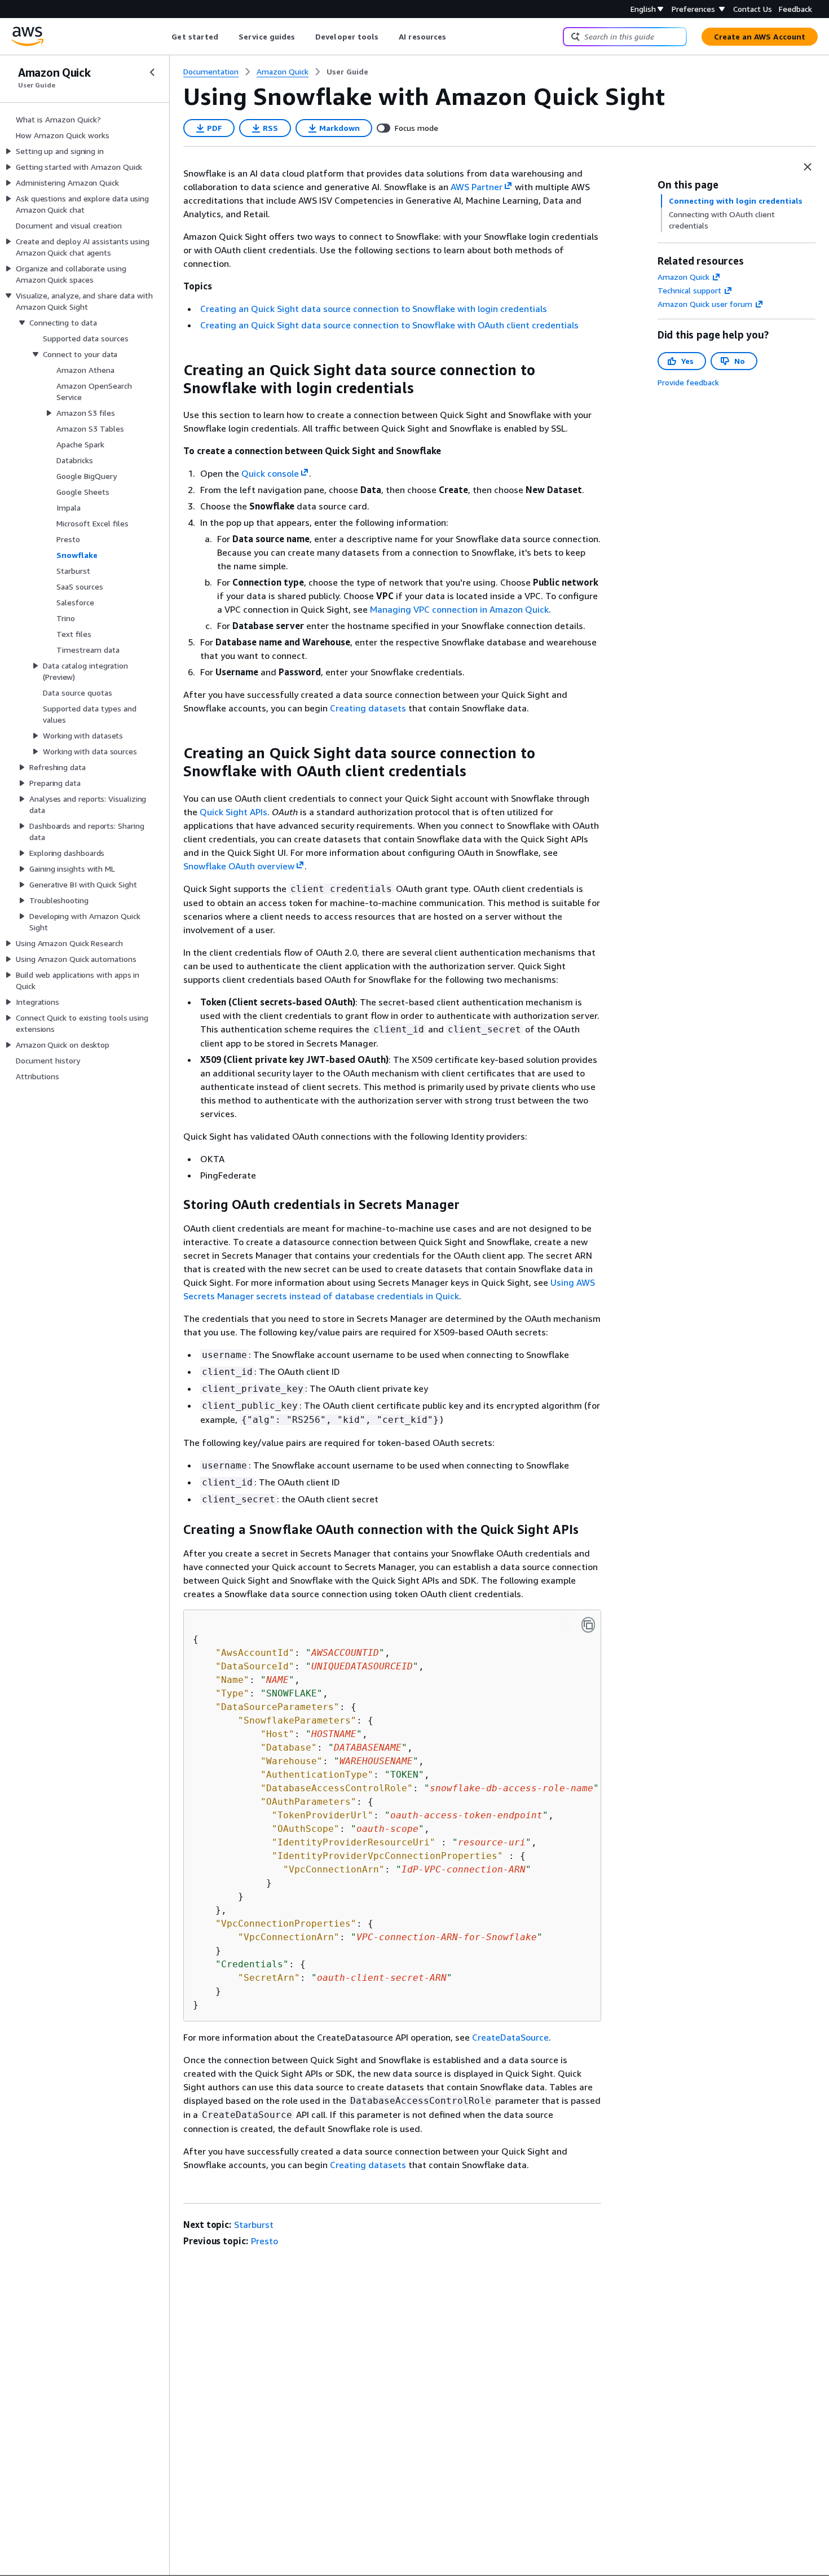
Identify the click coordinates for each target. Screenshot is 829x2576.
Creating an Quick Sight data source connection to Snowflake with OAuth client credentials (389, 325)
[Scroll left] (163, 37)
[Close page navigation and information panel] (808, 167)
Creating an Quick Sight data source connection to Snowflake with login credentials (374, 309)
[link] (347, 72)
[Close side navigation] (152, 72)
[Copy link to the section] (174, 370)
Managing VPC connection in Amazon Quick (459, 609)
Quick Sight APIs (233, 812)
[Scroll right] (455, 37)
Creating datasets (368, 708)
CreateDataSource (510, 2037)
